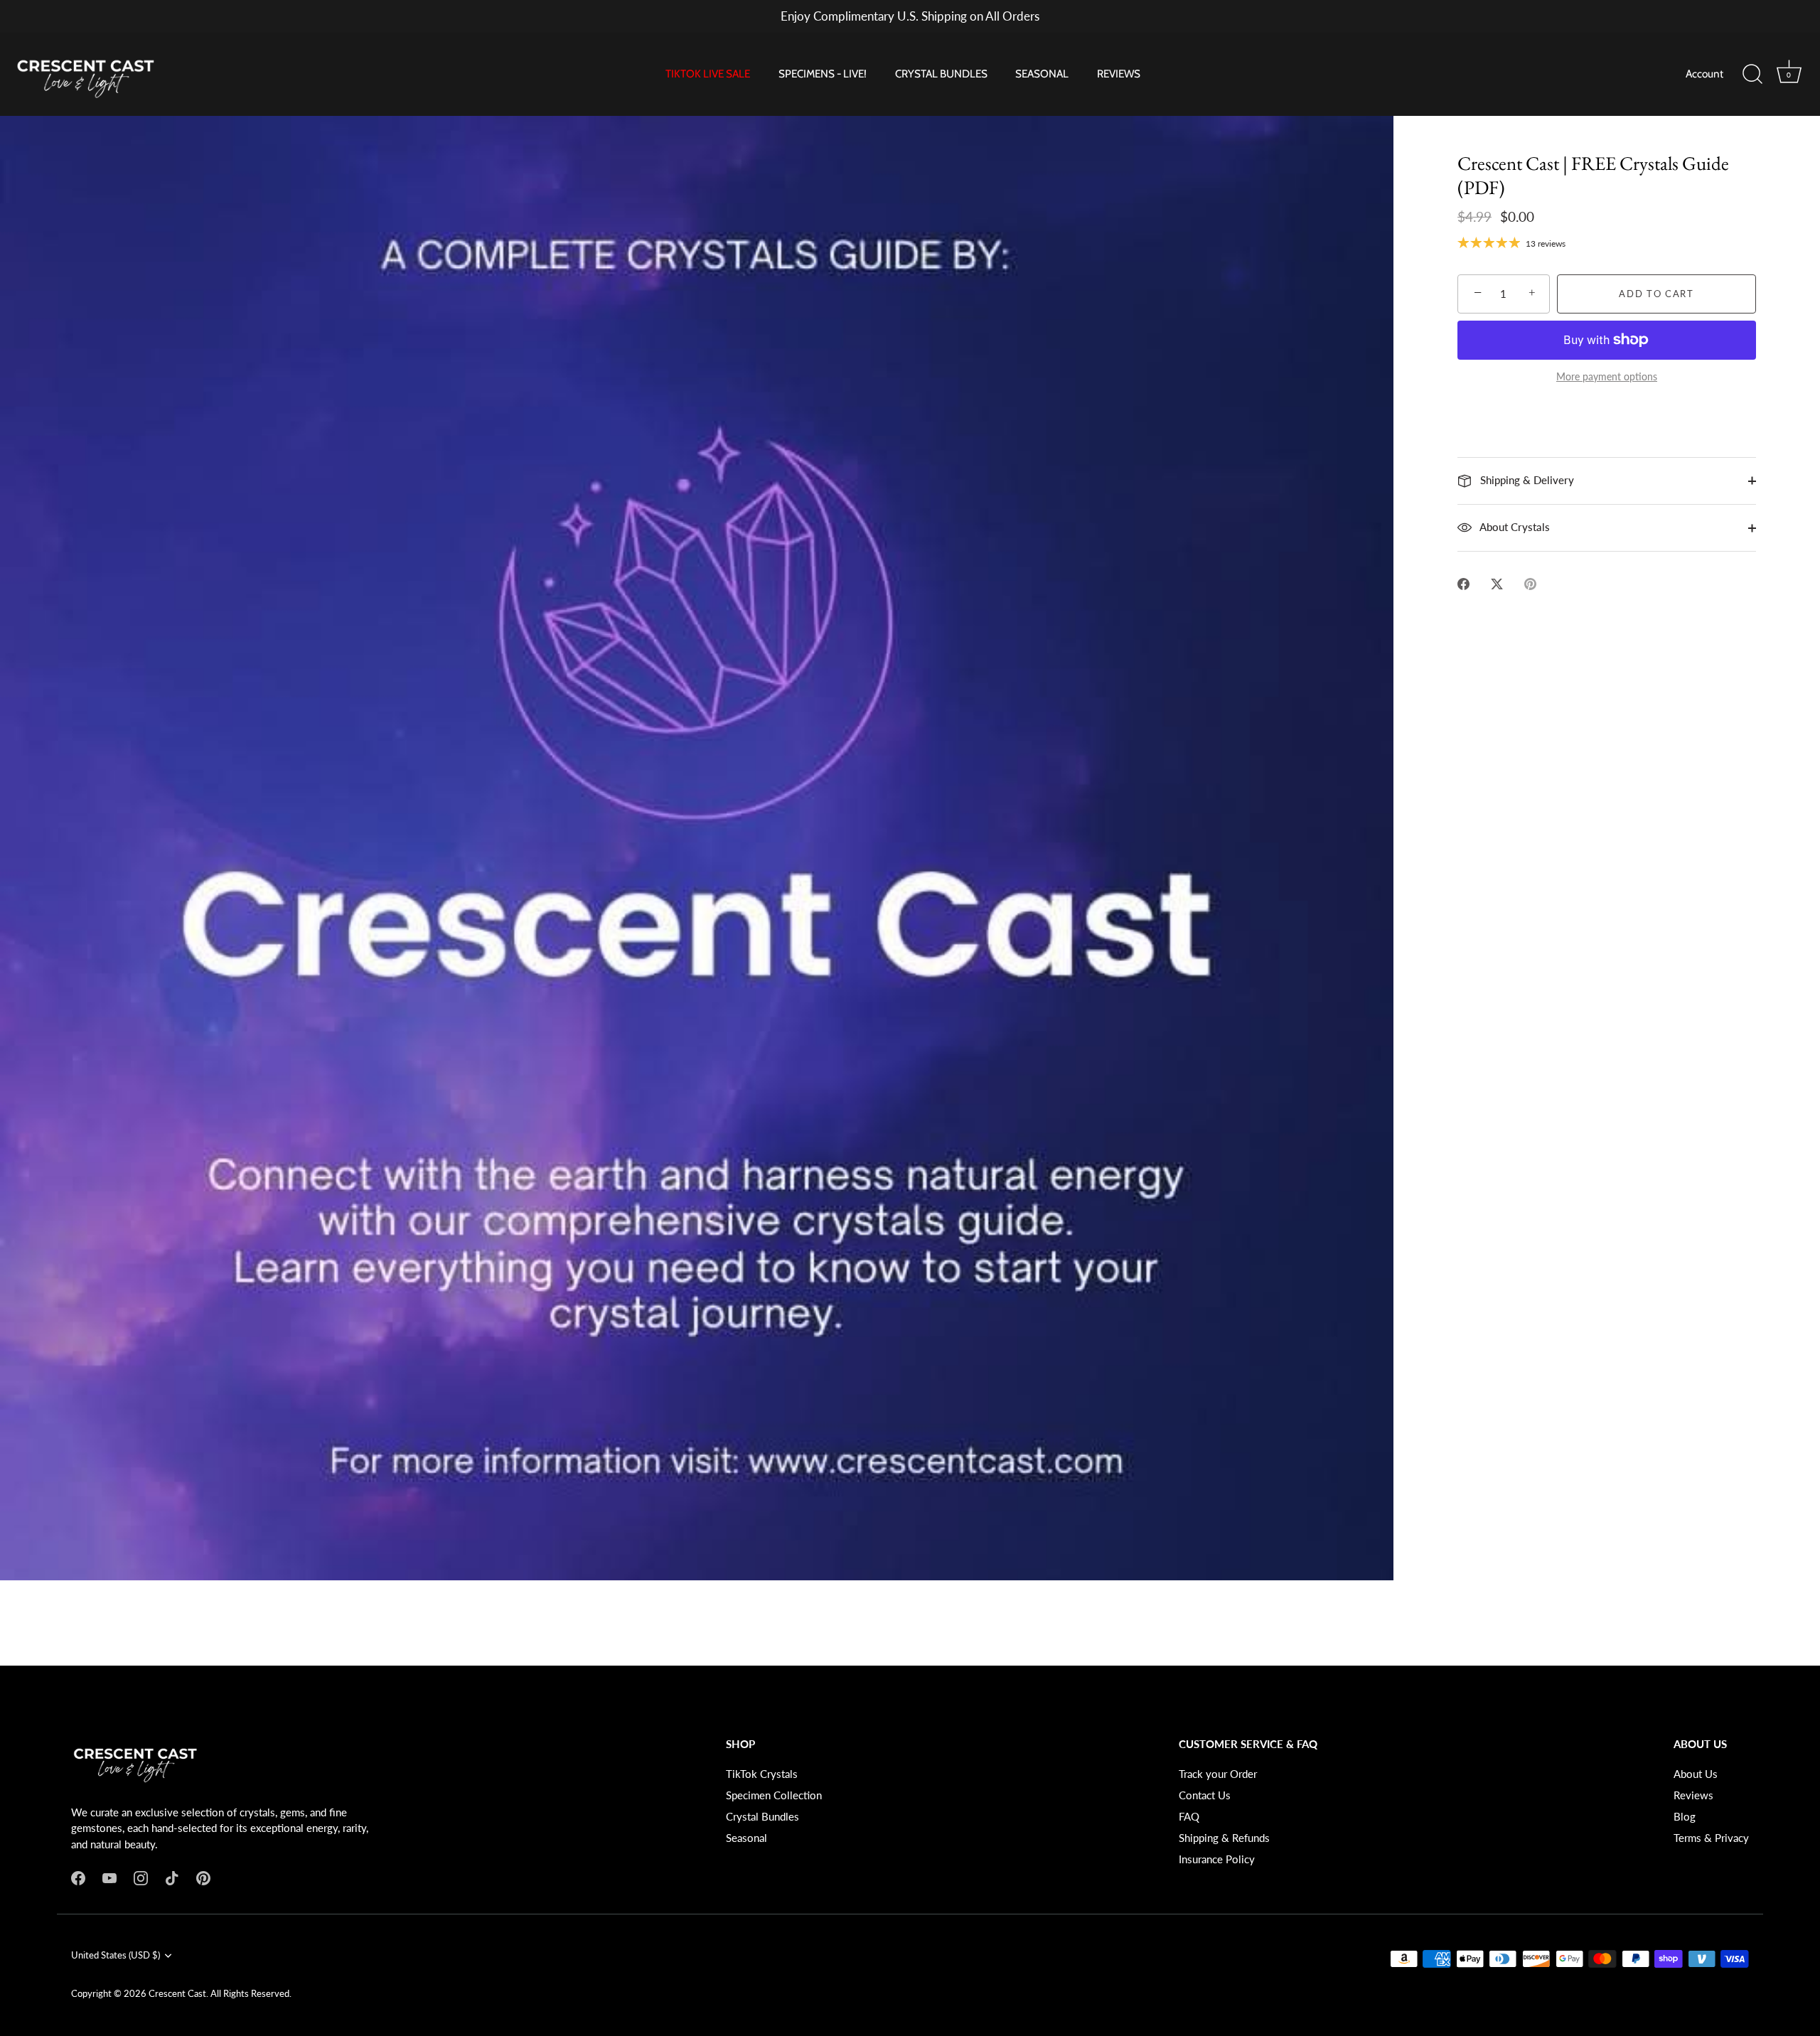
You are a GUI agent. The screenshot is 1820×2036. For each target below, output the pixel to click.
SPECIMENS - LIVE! (823, 74)
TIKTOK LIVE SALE (708, 74)
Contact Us (1205, 1795)
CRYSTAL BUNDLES (941, 74)
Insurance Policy (1217, 1859)
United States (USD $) (116, 1955)
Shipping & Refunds (1224, 1838)
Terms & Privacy (1711, 1838)
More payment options (1607, 377)
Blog (1685, 1816)
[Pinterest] (203, 1877)
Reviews (1693, 1795)
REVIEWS (1119, 74)
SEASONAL (1042, 74)
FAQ (1189, 1816)
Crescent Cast (177, 1993)
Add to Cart (1656, 294)
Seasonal (746, 1838)
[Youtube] (109, 1877)
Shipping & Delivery (1526, 480)
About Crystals (1514, 527)
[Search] (1752, 75)
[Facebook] (78, 1877)
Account (1704, 74)
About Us (1696, 1774)
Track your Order (1218, 1774)
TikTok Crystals (762, 1774)
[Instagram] (141, 1877)
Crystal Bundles (762, 1816)
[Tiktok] (172, 1877)
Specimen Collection (774, 1795)
